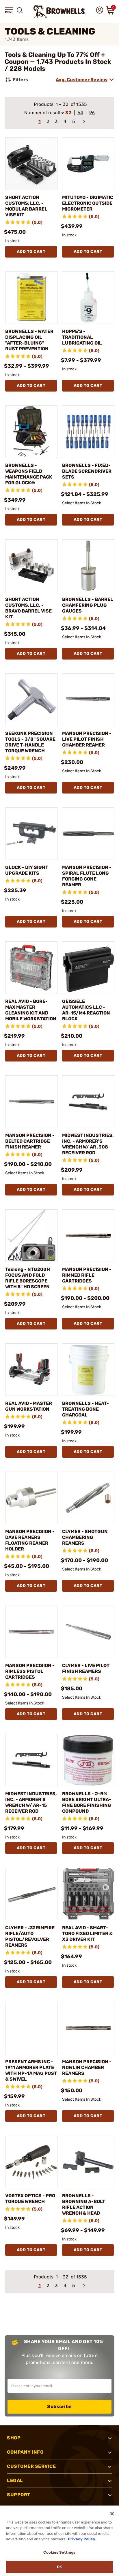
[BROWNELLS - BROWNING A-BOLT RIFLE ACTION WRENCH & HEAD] (88, 2162)
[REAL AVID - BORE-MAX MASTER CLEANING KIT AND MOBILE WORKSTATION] (31, 968)
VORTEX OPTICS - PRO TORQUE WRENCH (30, 2199)
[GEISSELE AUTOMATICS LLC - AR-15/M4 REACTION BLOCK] (88, 968)
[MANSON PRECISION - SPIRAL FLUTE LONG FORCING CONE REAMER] (88, 834)
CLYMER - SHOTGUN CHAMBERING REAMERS (85, 1537)
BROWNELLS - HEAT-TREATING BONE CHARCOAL (85, 1409)
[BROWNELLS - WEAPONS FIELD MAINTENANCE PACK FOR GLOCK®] (31, 432)
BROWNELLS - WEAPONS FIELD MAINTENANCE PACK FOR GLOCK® (29, 474)
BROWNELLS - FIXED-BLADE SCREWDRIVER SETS (87, 471)
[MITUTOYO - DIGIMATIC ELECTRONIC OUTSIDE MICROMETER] (88, 164)
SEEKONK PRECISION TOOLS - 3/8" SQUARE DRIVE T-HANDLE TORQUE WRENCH (30, 742)
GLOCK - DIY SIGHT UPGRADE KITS (27, 870)
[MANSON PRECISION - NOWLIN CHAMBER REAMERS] (88, 2028)
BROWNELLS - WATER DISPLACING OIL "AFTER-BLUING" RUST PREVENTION (29, 340)
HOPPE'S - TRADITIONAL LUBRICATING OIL (82, 337)
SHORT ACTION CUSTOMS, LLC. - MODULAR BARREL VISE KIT (26, 206)
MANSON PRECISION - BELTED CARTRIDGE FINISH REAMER (30, 1141)
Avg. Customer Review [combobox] (82, 80)
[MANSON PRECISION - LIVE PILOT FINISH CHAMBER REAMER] (88, 700)
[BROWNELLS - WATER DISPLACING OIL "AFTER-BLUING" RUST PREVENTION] (31, 298)
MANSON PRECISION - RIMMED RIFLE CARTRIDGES (87, 1275)
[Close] (112, 2514)
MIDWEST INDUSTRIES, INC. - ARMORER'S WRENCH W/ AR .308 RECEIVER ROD (88, 1144)
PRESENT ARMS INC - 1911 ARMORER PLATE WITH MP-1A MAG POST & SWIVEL (31, 2070)
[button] (9, 10)
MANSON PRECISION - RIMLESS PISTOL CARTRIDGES (30, 1671)
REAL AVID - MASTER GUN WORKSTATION (29, 1406)
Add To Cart (31, 252)
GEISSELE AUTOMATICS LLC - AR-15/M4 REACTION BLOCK (86, 1010)
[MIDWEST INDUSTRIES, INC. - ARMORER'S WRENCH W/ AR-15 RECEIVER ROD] (31, 1760)
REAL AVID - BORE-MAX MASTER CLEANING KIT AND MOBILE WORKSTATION (31, 1010)
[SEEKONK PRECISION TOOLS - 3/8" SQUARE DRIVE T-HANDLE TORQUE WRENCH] (31, 700)
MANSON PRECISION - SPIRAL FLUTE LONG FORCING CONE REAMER (87, 876)
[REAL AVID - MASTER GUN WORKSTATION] (31, 1370)
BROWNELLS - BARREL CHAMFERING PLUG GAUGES (88, 605)
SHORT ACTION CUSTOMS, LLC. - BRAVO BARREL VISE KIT (28, 608)
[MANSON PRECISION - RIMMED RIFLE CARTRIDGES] (88, 1236)
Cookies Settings (59, 2552)
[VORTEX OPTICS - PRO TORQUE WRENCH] (31, 2162)
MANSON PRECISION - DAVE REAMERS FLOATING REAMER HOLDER (30, 1540)
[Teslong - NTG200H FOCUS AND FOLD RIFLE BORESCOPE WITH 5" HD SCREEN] (31, 1236)
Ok (59, 2567)
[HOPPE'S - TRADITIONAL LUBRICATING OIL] (88, 298)
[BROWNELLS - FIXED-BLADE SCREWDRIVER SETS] (88, 432)
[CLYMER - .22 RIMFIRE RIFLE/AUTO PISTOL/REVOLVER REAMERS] (31, 1894)
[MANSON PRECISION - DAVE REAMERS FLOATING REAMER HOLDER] (31, 1498)
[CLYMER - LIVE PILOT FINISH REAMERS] (88, 1632)
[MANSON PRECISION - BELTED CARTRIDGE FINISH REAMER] (31, 1102)
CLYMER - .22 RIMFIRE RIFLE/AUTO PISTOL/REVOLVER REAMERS (30, 1936)
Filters (20, 80)
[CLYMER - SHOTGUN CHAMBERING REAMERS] (88, 1498)
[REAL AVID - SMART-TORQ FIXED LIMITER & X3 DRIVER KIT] (88, 1894)
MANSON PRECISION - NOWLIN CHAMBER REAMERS (87, 2067)
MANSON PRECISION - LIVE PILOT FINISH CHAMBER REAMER (87, 739)
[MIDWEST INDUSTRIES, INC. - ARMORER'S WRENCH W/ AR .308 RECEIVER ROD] (88, 1102)
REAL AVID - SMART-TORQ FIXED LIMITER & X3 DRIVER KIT (87, 1933)
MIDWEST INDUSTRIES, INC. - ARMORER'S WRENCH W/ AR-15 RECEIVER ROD (31, 1802)
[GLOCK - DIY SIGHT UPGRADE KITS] (31, 834)
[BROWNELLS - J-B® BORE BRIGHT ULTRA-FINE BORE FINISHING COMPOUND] (88, 1760)
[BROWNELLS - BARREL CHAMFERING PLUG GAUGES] (88, 566)
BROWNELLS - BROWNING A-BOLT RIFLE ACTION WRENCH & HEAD (84, 2204)
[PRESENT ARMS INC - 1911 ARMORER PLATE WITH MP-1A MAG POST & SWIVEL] (31, 2028)
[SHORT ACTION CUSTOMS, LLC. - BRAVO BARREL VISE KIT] (31, 566)
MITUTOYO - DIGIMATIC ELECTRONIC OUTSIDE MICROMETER (88, 203)
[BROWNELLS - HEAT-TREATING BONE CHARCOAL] (88, 1370)
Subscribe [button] (59, 2406)
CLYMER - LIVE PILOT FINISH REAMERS (86, 1668)
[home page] (59, 11)
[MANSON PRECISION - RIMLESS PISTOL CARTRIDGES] (31, 1632)
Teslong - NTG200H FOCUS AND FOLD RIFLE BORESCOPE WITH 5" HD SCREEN (28, 1278)
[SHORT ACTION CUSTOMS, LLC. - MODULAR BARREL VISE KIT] (31, 164)
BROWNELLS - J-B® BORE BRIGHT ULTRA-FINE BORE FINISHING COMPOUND (87, 1802)
